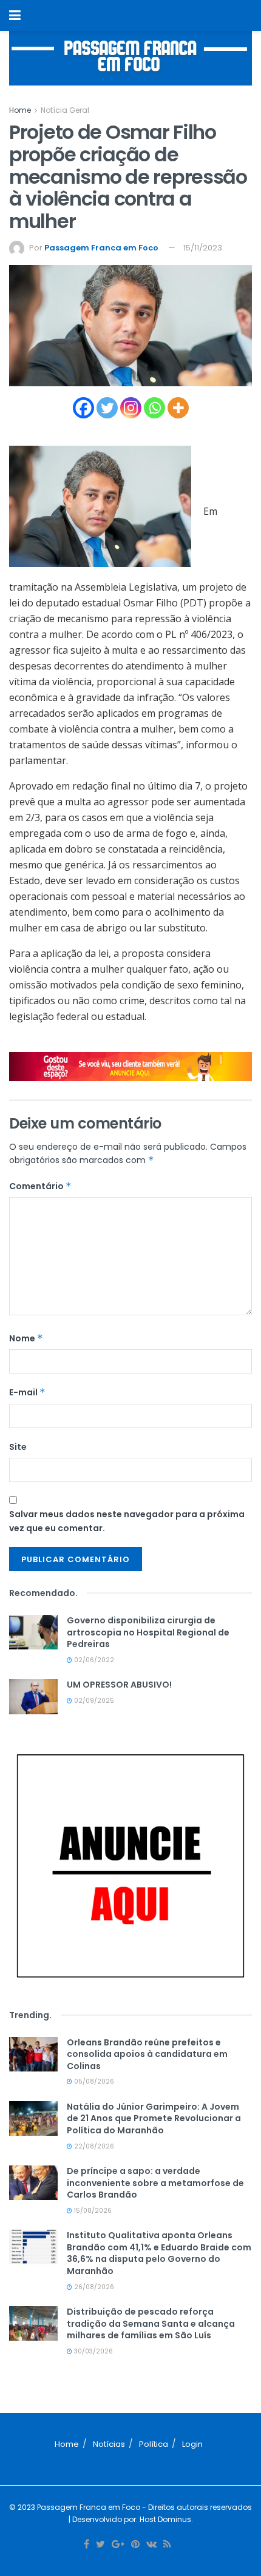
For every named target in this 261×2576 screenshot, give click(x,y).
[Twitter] (107, 408)
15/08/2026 (92, 2211)
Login (192, 2444)
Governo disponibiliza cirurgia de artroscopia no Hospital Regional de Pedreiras (148, 1632)
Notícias (109, 2444)
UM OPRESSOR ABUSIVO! (119, 1685)
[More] (178, 408)
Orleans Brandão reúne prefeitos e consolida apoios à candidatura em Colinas (147, 2054)
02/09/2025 (93, 1701)
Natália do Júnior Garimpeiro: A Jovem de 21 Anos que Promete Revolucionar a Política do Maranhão (154, 2118)
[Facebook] (83, 408)
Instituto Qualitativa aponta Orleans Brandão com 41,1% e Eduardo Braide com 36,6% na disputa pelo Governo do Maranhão (159, 2253)
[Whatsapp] (154, 408)
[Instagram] (131, 408)
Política (154, 2444)
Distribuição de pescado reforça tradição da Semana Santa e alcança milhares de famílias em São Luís (151, 2323)
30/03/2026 (93, 2351)
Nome (26, 1338)
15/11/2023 (203, 248)
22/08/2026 (93, 2146)
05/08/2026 (93, 2081)
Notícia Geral (65, 110)
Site (18, 1447)
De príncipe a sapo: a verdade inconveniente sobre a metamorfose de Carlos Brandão (155, 2183)
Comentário (40, 1186)
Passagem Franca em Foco (101, 248)
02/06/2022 (93, 1660)
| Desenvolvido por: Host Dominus (130, 2519)
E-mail (27, 1392)
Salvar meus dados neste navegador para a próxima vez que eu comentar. (127, 1521)
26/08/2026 (93, 2287)
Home (20, 110)
